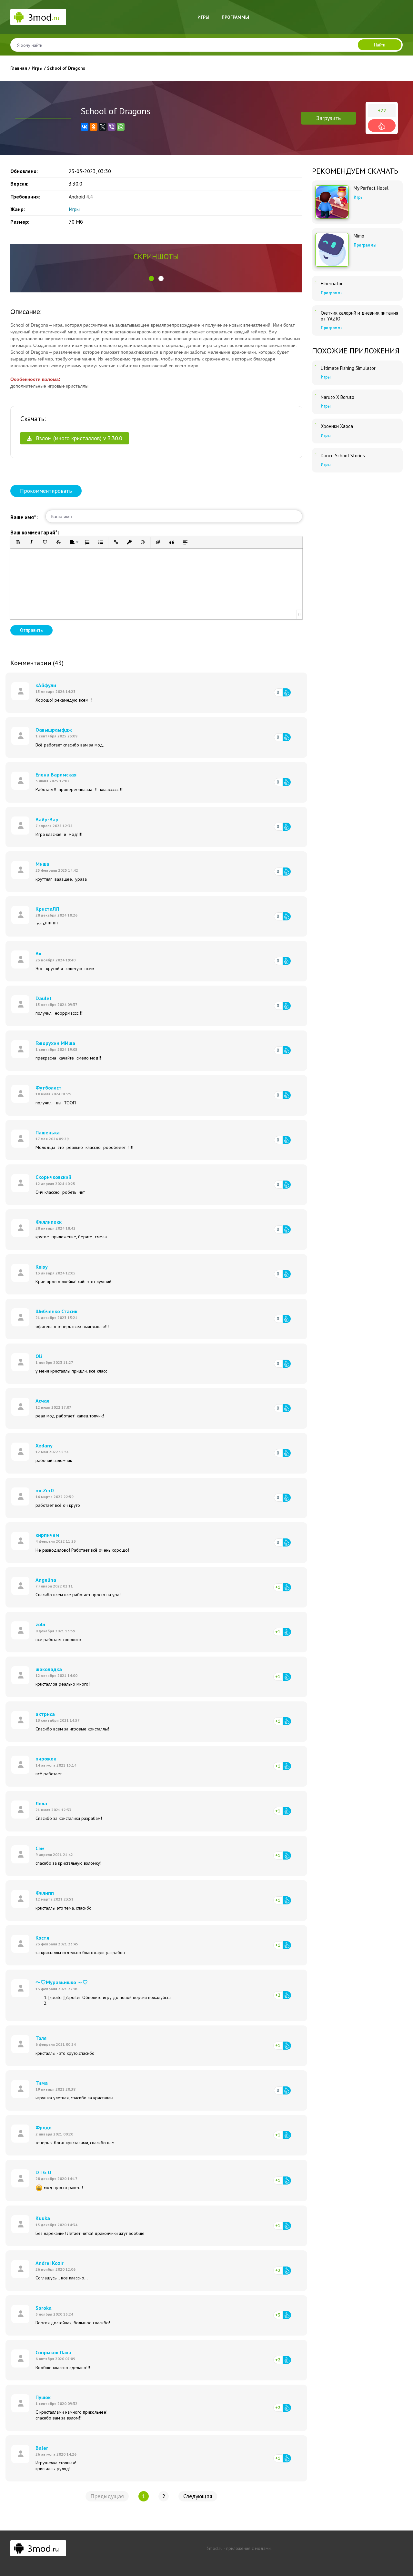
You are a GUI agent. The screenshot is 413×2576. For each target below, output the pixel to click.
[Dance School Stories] (316, 453)
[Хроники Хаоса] (316, 424)
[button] (151, 279)
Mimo (359, 236)
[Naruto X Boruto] (316, 395)
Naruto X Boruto (337, 397)
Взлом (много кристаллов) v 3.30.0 (78, 438)
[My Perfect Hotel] (332, 202)
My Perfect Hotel (371, 188)
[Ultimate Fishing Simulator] (316, 366)
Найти (380, 45)
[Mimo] (332, 250)
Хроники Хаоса (337, 426)
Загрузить (328, 118)
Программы (235, 17)
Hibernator (332, 284)
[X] (103, 127)
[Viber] (112, 127)
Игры (203, 17)
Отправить (31, 630)
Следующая (198, 2496)
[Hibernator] (316, 281)
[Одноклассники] (94, 127)
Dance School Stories (343, 456)
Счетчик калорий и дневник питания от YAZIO (359, 316)
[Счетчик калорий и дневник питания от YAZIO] (316, 310)
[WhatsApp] (121, 127)
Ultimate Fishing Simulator (348, 368)
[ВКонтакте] (85, 127)
